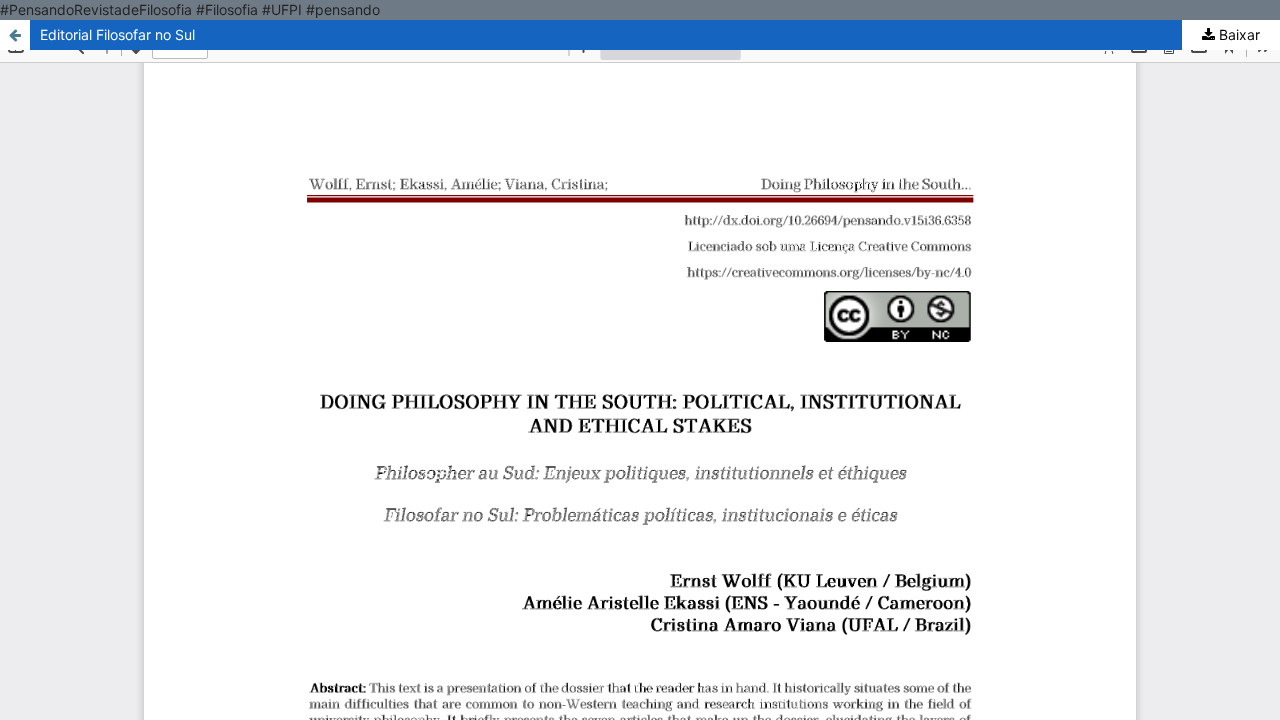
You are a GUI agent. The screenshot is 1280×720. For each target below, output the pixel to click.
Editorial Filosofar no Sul (117, 34)
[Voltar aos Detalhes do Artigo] (15, 35)
